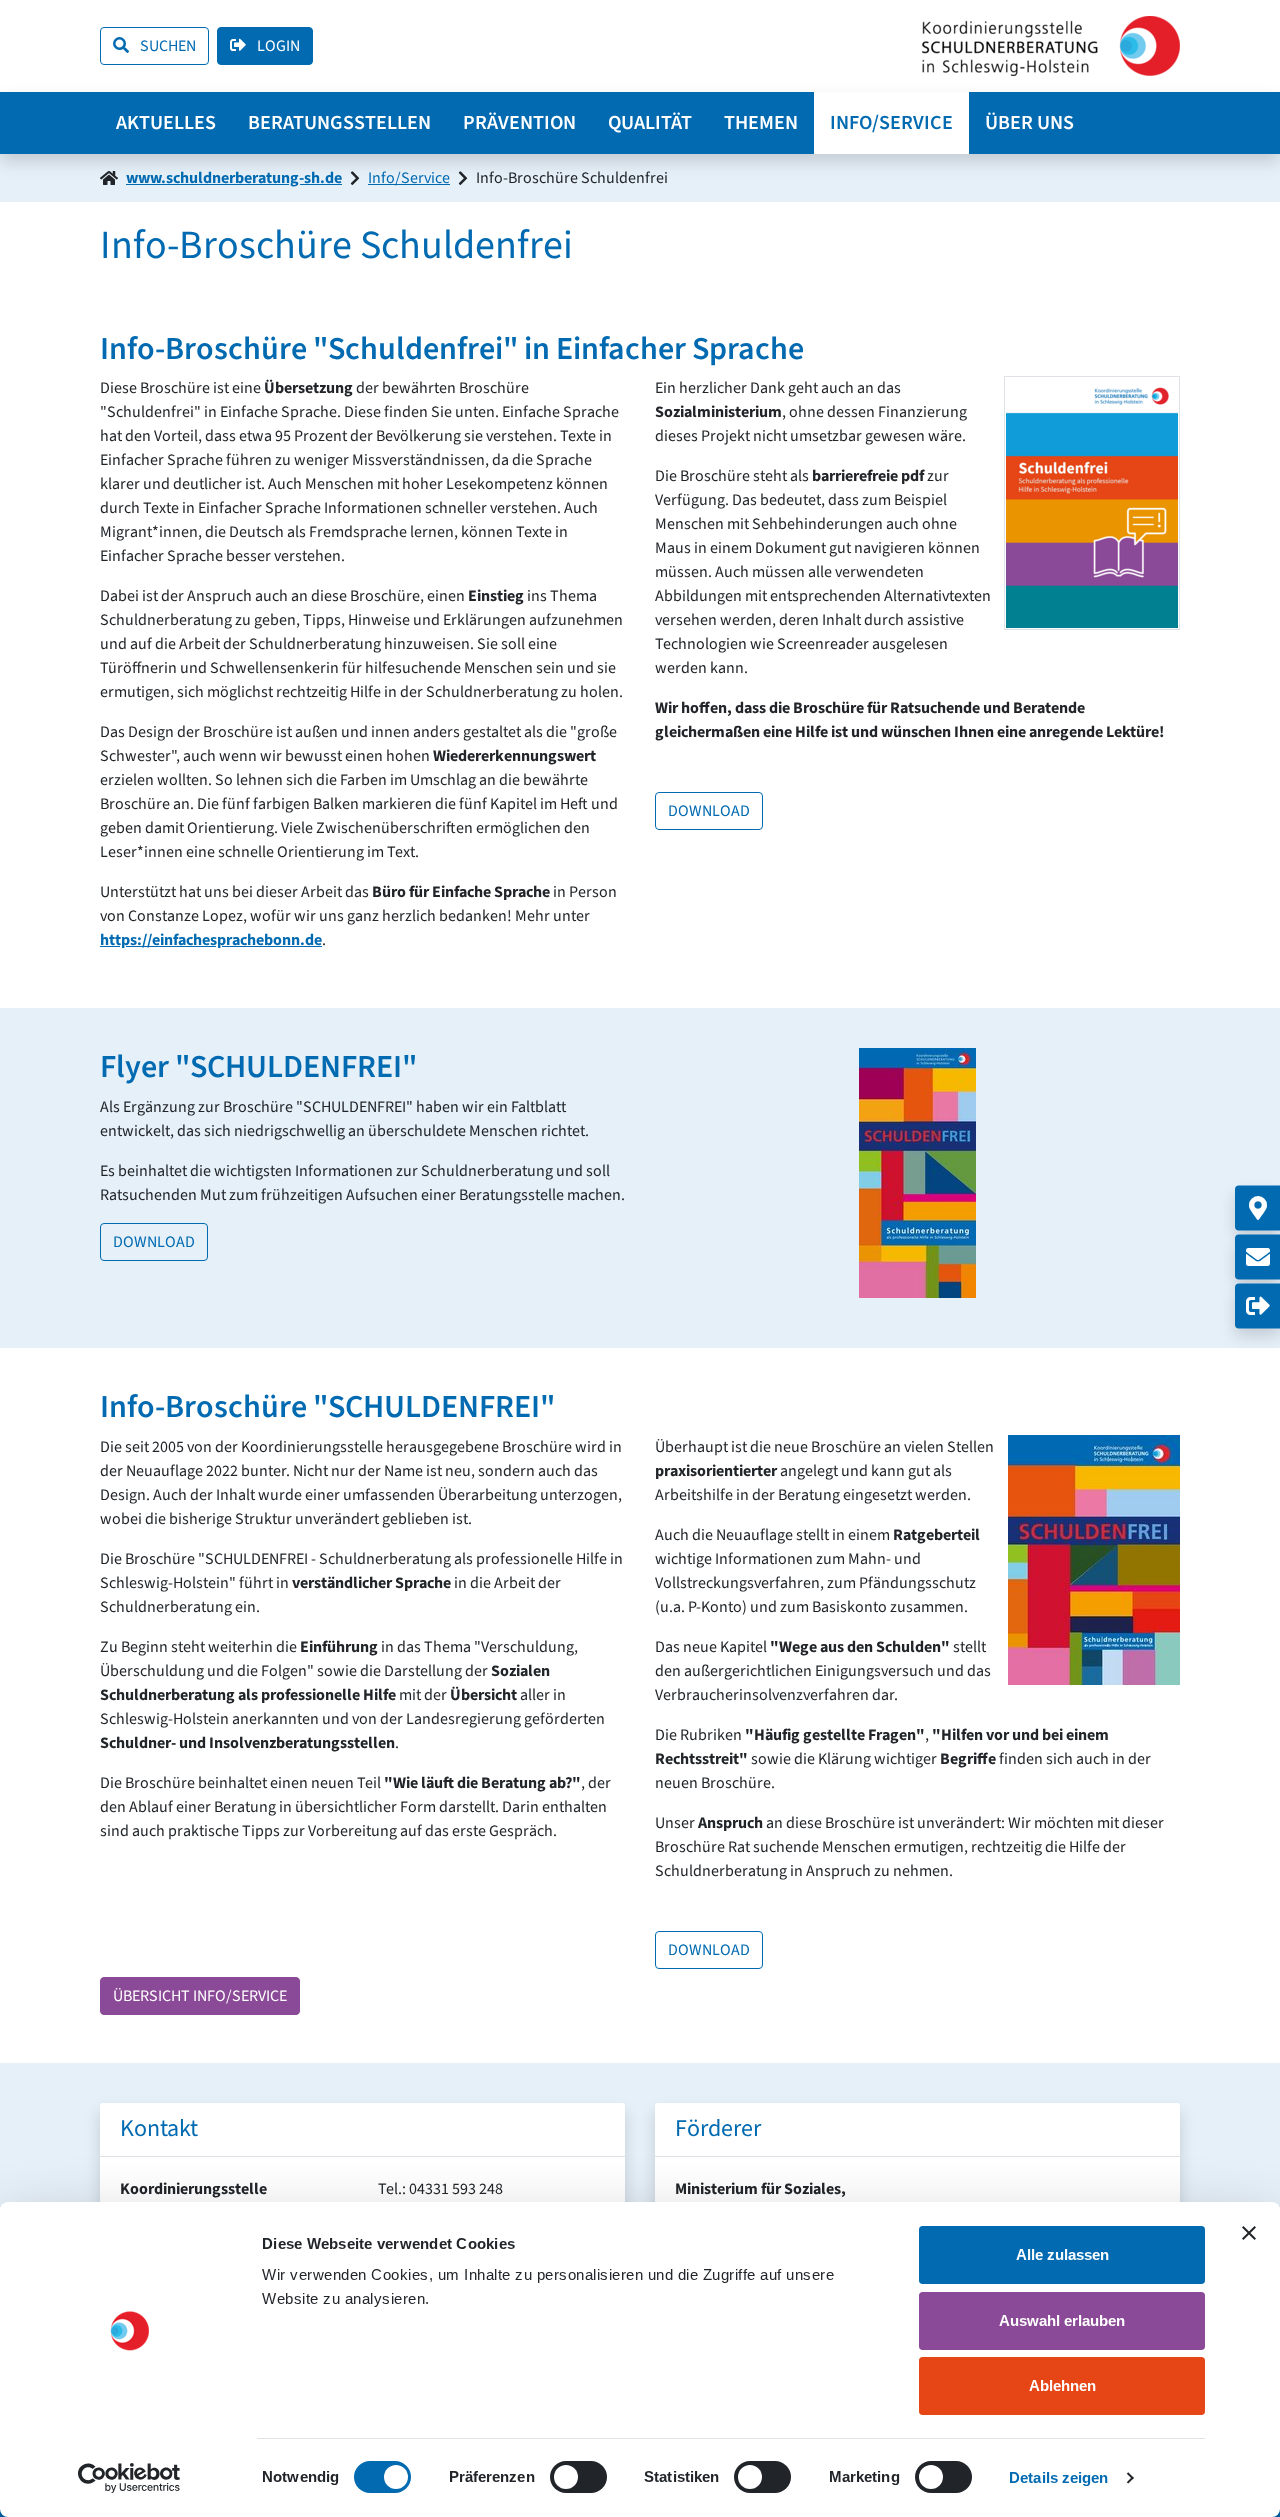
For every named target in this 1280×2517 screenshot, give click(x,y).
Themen (761, 123)
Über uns (1029, 123)
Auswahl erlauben (1062, 2320)
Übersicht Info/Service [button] (200, 1996)
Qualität (650, 123)
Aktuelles (166, 123)
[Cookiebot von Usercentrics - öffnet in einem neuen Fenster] (129, 2478)
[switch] (578, 2477)
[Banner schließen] (1249, 2233)
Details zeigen (1058, 2477)
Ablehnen (1062, 2385)
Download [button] (709, 811)
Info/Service (891, 123)
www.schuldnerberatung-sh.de (234, 178)
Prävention (519, 123)
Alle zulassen (1062, 2254)
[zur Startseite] (1051, 46)
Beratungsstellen (339, 123)
